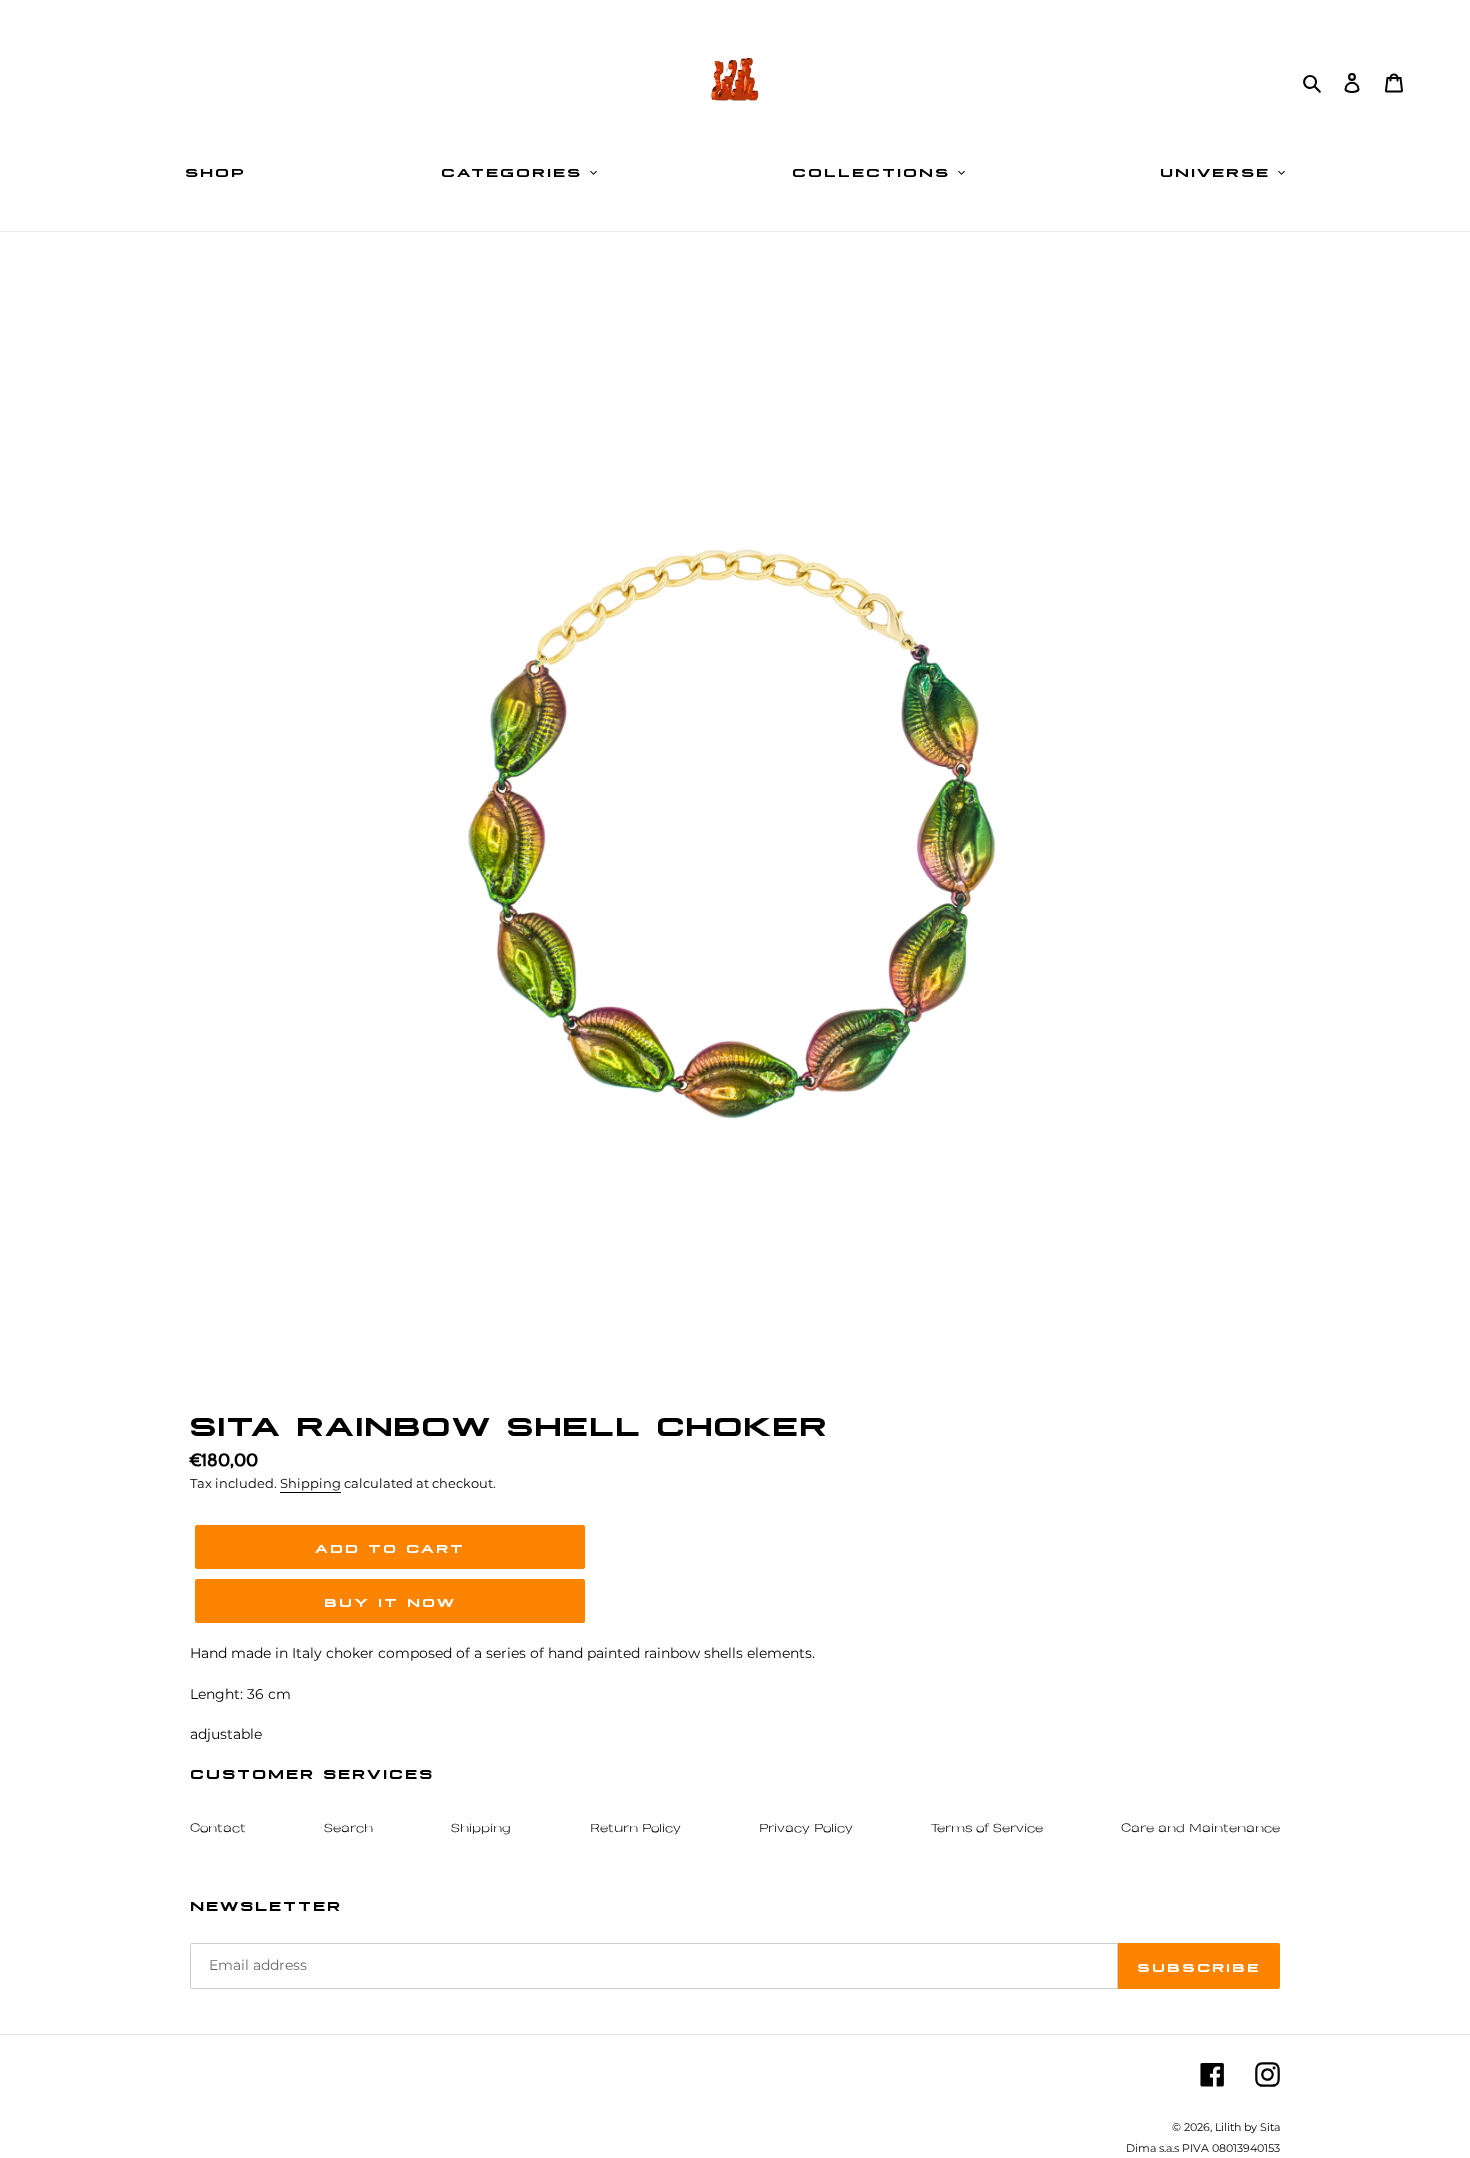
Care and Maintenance (1200, 1829)
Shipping (310, 1483)
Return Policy (635, 1829)
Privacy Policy (806, 1829)
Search (348, 1829)
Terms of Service (987, 1829)
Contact (218, 1829)
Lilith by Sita (1247, 2127)
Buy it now (390, 1601)
